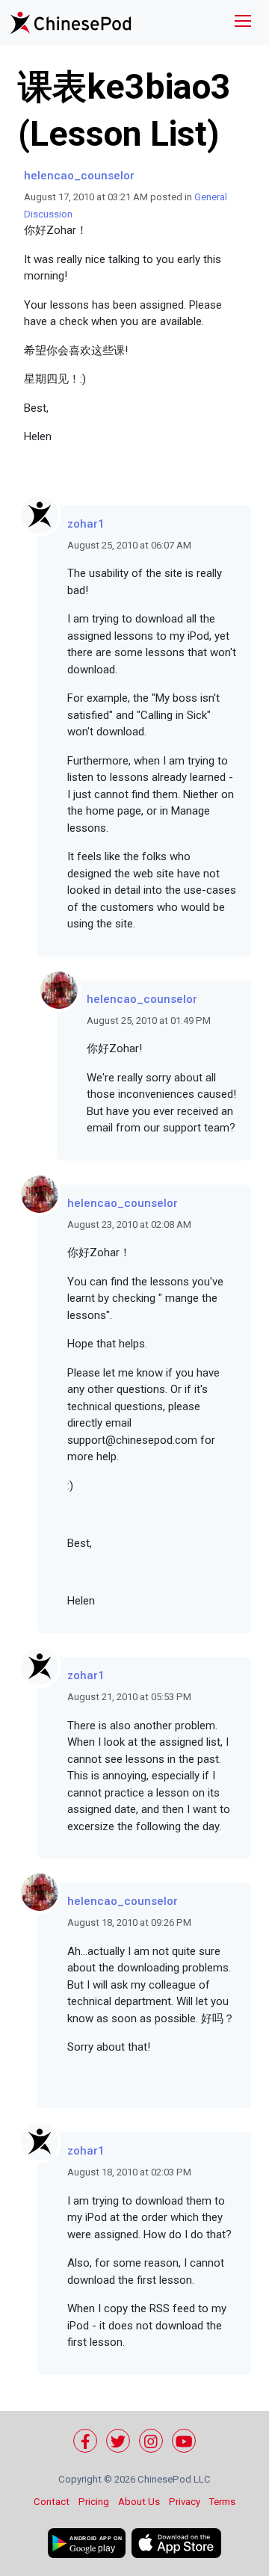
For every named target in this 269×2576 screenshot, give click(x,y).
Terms (222, 2502)
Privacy (185, 2502)
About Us (139, 2502)
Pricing (94, 2502)
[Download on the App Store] (176, 2543)
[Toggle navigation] (243, 23)
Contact (52, 2502)
